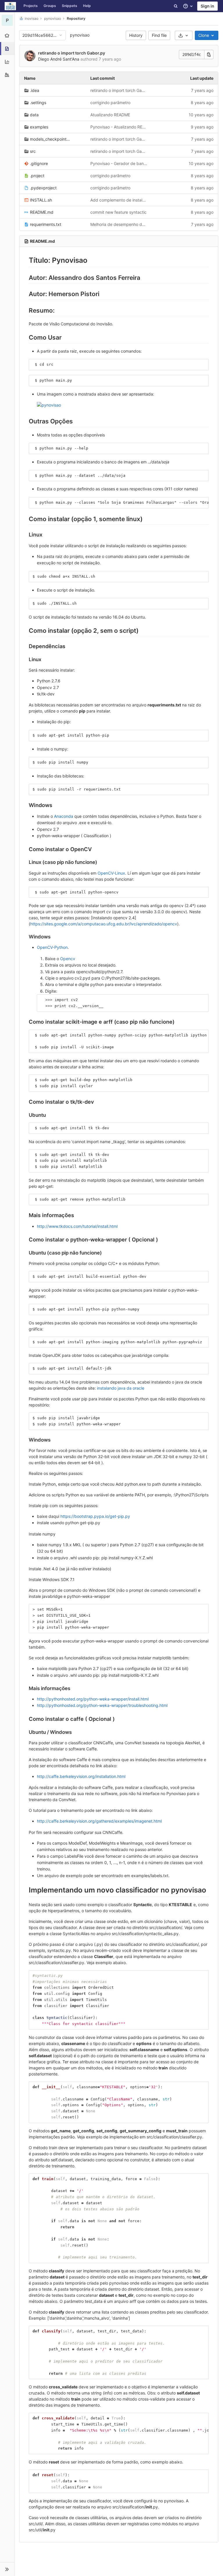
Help (87, 6)
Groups (50, 6)
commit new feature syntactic (118, 212)
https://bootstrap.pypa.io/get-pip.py (95, 1516)
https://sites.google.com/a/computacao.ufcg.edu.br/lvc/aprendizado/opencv (104, 924)
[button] (7, 2569)
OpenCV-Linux (111, 873)
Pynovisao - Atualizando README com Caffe (119, 127)
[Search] (176, 6)
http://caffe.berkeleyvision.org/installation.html (81, 1776)
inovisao (32, 18)
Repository (76, 18)
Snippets (70, 6)
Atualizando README (110, 115)
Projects (31, 6)
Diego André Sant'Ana (59, 59)
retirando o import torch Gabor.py (72, 53)
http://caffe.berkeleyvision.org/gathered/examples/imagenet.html (99, 1821)
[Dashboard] (10, 6)
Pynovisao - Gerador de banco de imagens (119, 163)
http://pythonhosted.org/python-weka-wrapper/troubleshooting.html (102, 1705)
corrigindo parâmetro (110, 103)
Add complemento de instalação (119, 200)
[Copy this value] (209, 55)
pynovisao (80, 35)
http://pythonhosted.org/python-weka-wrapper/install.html (93, 1699)
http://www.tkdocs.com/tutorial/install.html (77, 1226)
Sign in (207, 6)
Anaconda (64, 816)
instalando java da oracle (121, 1388)
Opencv (68, 959)
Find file (159, 35)
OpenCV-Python (52, 947)
